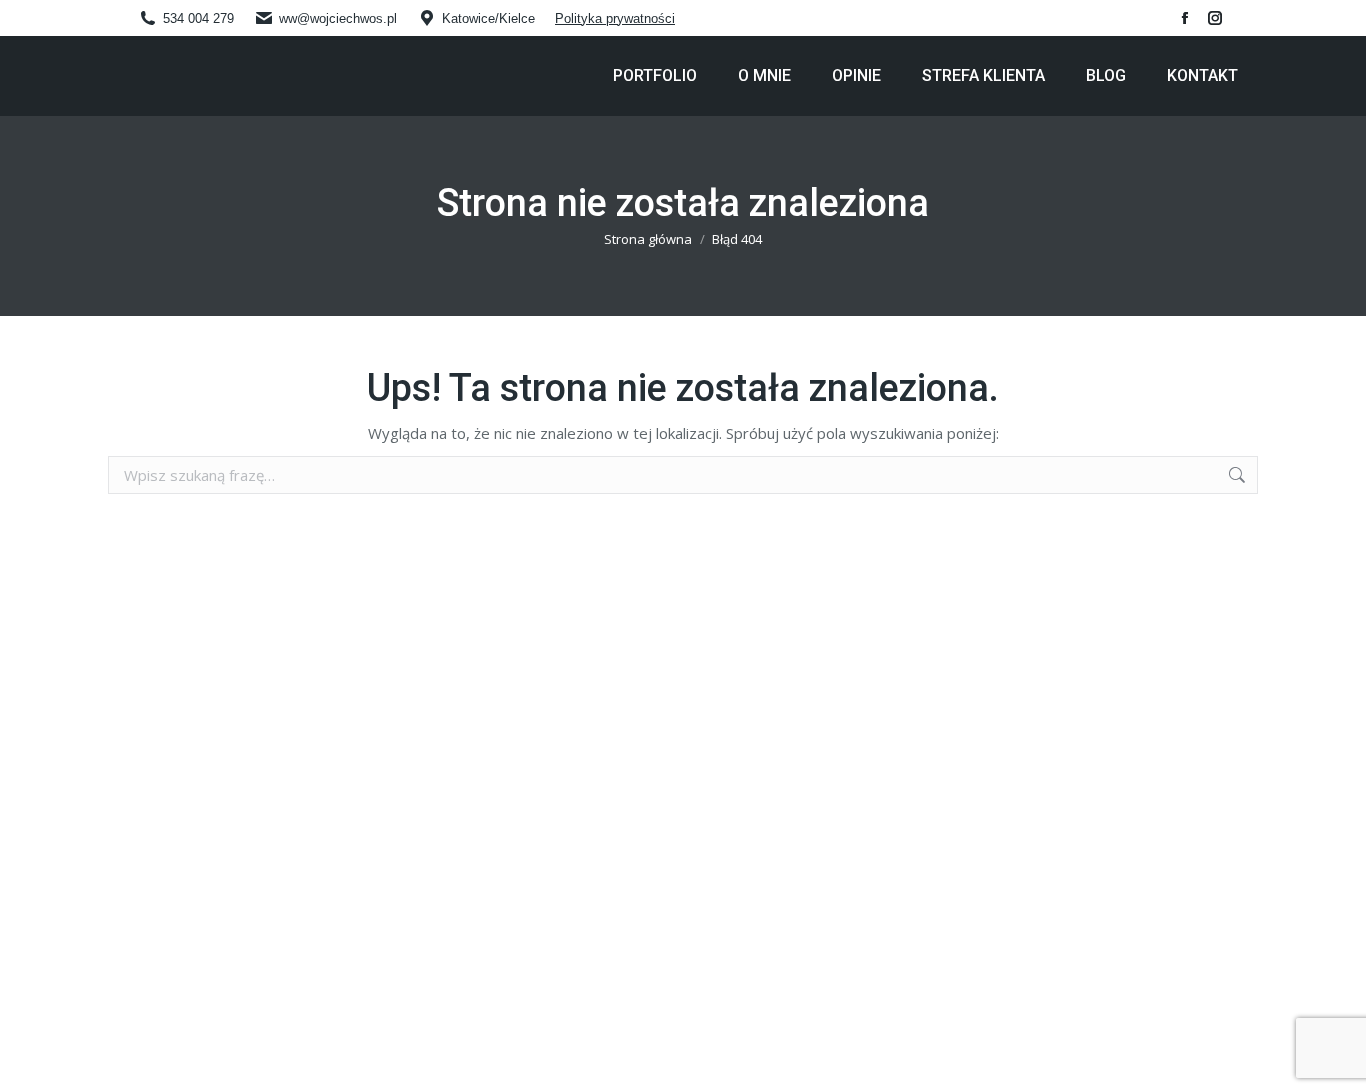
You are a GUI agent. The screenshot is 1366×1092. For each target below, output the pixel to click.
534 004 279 (198, 18)
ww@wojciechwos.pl (338, 18)
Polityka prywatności (615, 18)
